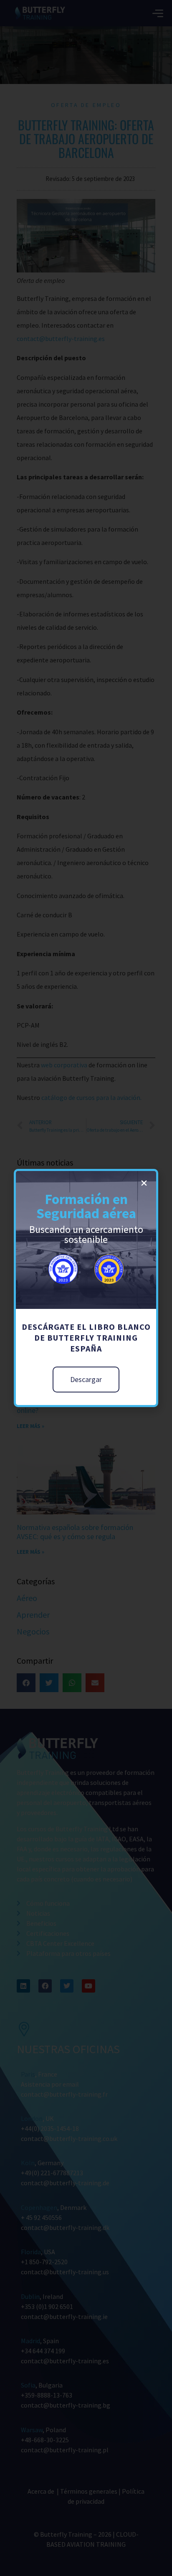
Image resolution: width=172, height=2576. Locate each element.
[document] (86, 1288)
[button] (144, 1183)
